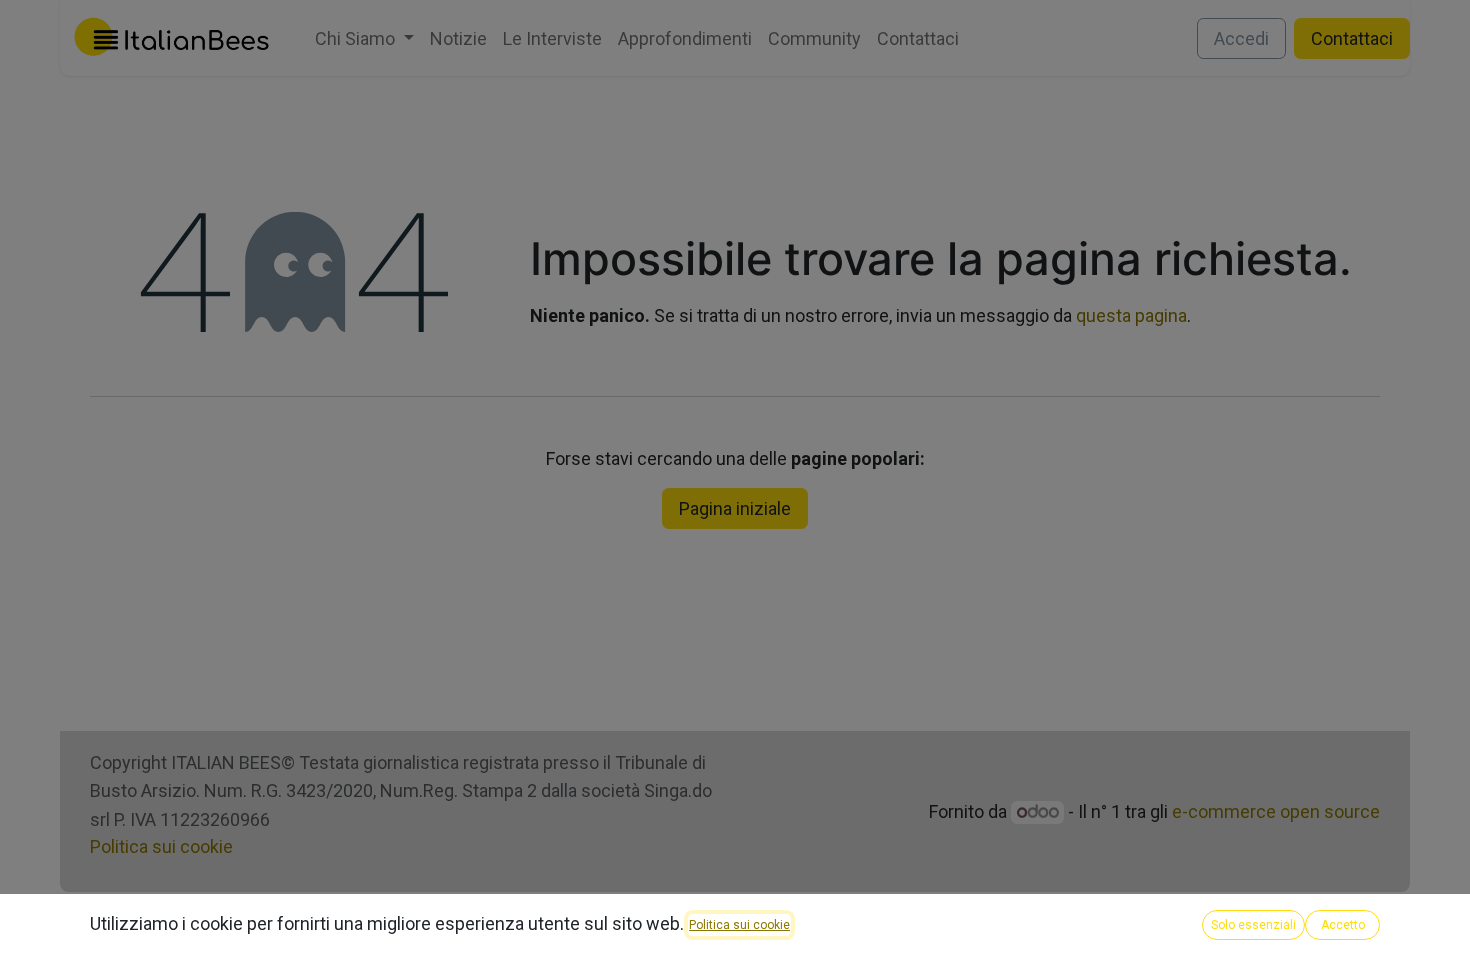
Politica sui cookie (739, 925)
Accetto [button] (1343, 925)
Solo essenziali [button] (1253, 925)
